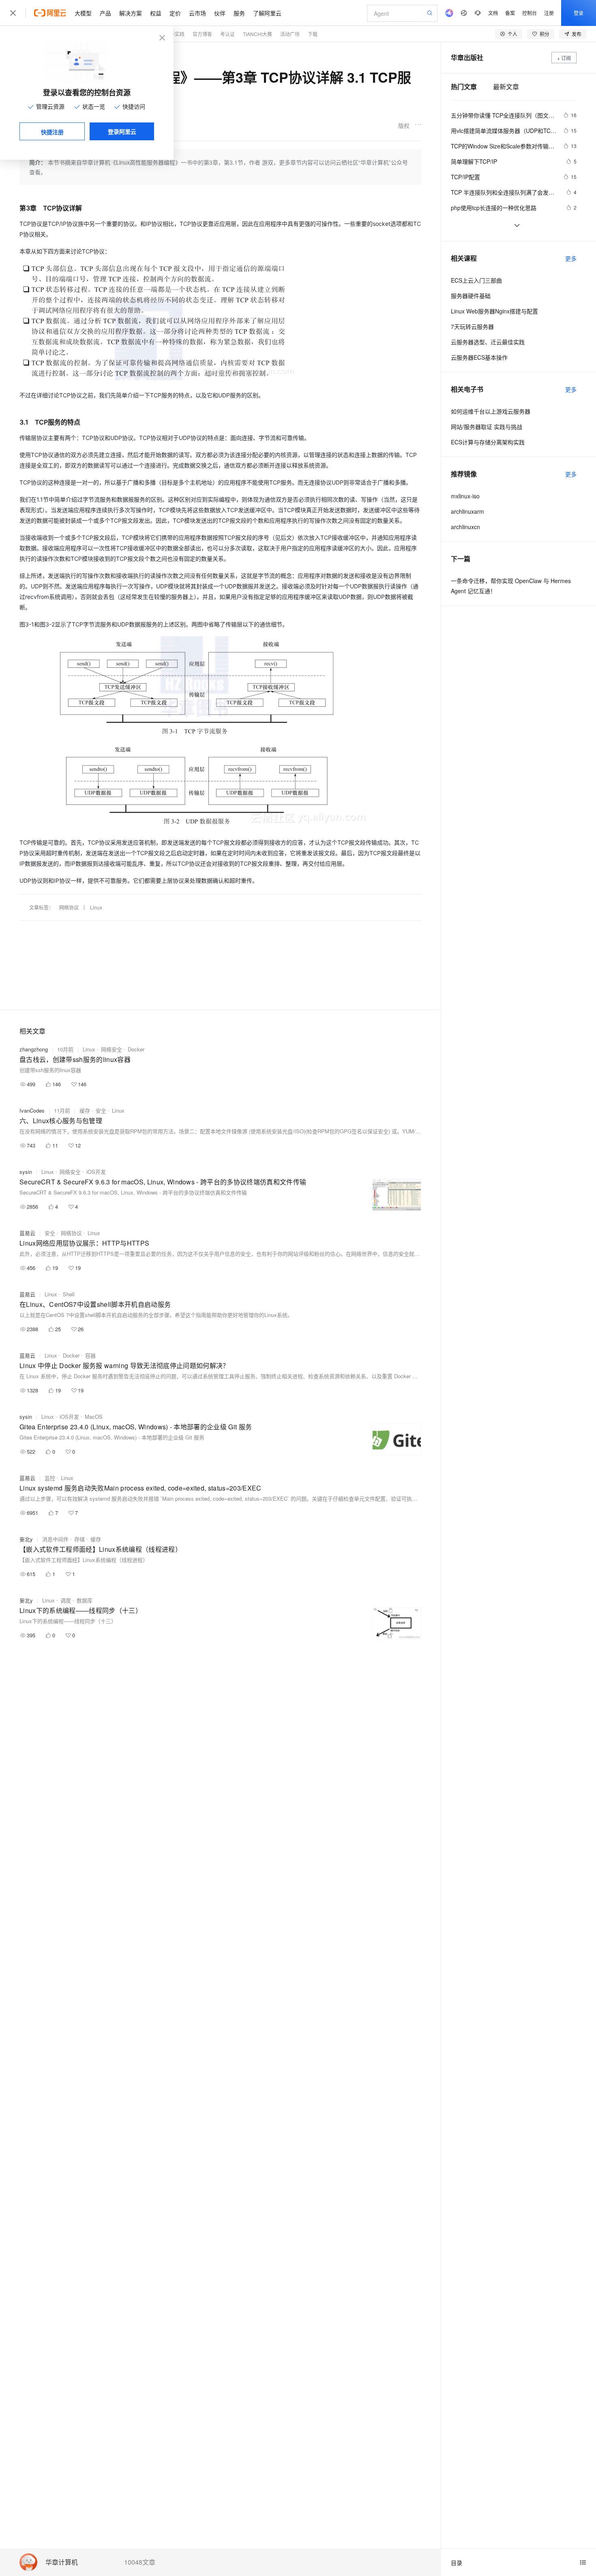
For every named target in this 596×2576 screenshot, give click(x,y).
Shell (69, 1294)
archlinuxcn (465, 527)
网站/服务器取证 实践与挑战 (487, 427)
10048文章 (140, 2562)
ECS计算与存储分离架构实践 (488, 442)
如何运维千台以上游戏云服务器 (491, 411)
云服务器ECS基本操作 (479, 357)
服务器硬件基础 (471, 296)
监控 (50, 1478)
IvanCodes (32, 1110)
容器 (90, 1355)
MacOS (94, 1417)
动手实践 (175, 34)
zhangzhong (34, 1049)
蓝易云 (27, 1233)
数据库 (85, 1600)
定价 (175, 13)
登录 (579, 13)
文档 (493, 13)
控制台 (530, 13)
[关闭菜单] (13, 13)
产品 (105, 13)
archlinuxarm (467, 511)
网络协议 (69, 907)
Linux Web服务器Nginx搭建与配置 (494, 311)
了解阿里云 (267, 13)
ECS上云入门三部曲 (476, 280)
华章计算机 (62, 2562)
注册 (549, 13)
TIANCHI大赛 (257, 34)
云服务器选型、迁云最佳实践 (488, 342)
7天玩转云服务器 (472, 326)
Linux (96, 907)
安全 (101, 1110)
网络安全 (111, 1049)
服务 (239, 13)
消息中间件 (55, 1539)
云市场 (197, 13)
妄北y (26, 1539)
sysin (26, 1172)
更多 (571, 258)
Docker (136, 1049)
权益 (156, 13)
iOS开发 (96, 1172)
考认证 (227, 34)
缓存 (85, 1110)
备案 (510, 13)
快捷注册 (52, 132)
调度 (66, 1600)
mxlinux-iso (465, 496)
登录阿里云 (122, 131)
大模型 (83, 13)
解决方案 (131, 13)
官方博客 (202, 34)
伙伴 (220, 13)
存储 (79, 1539)
